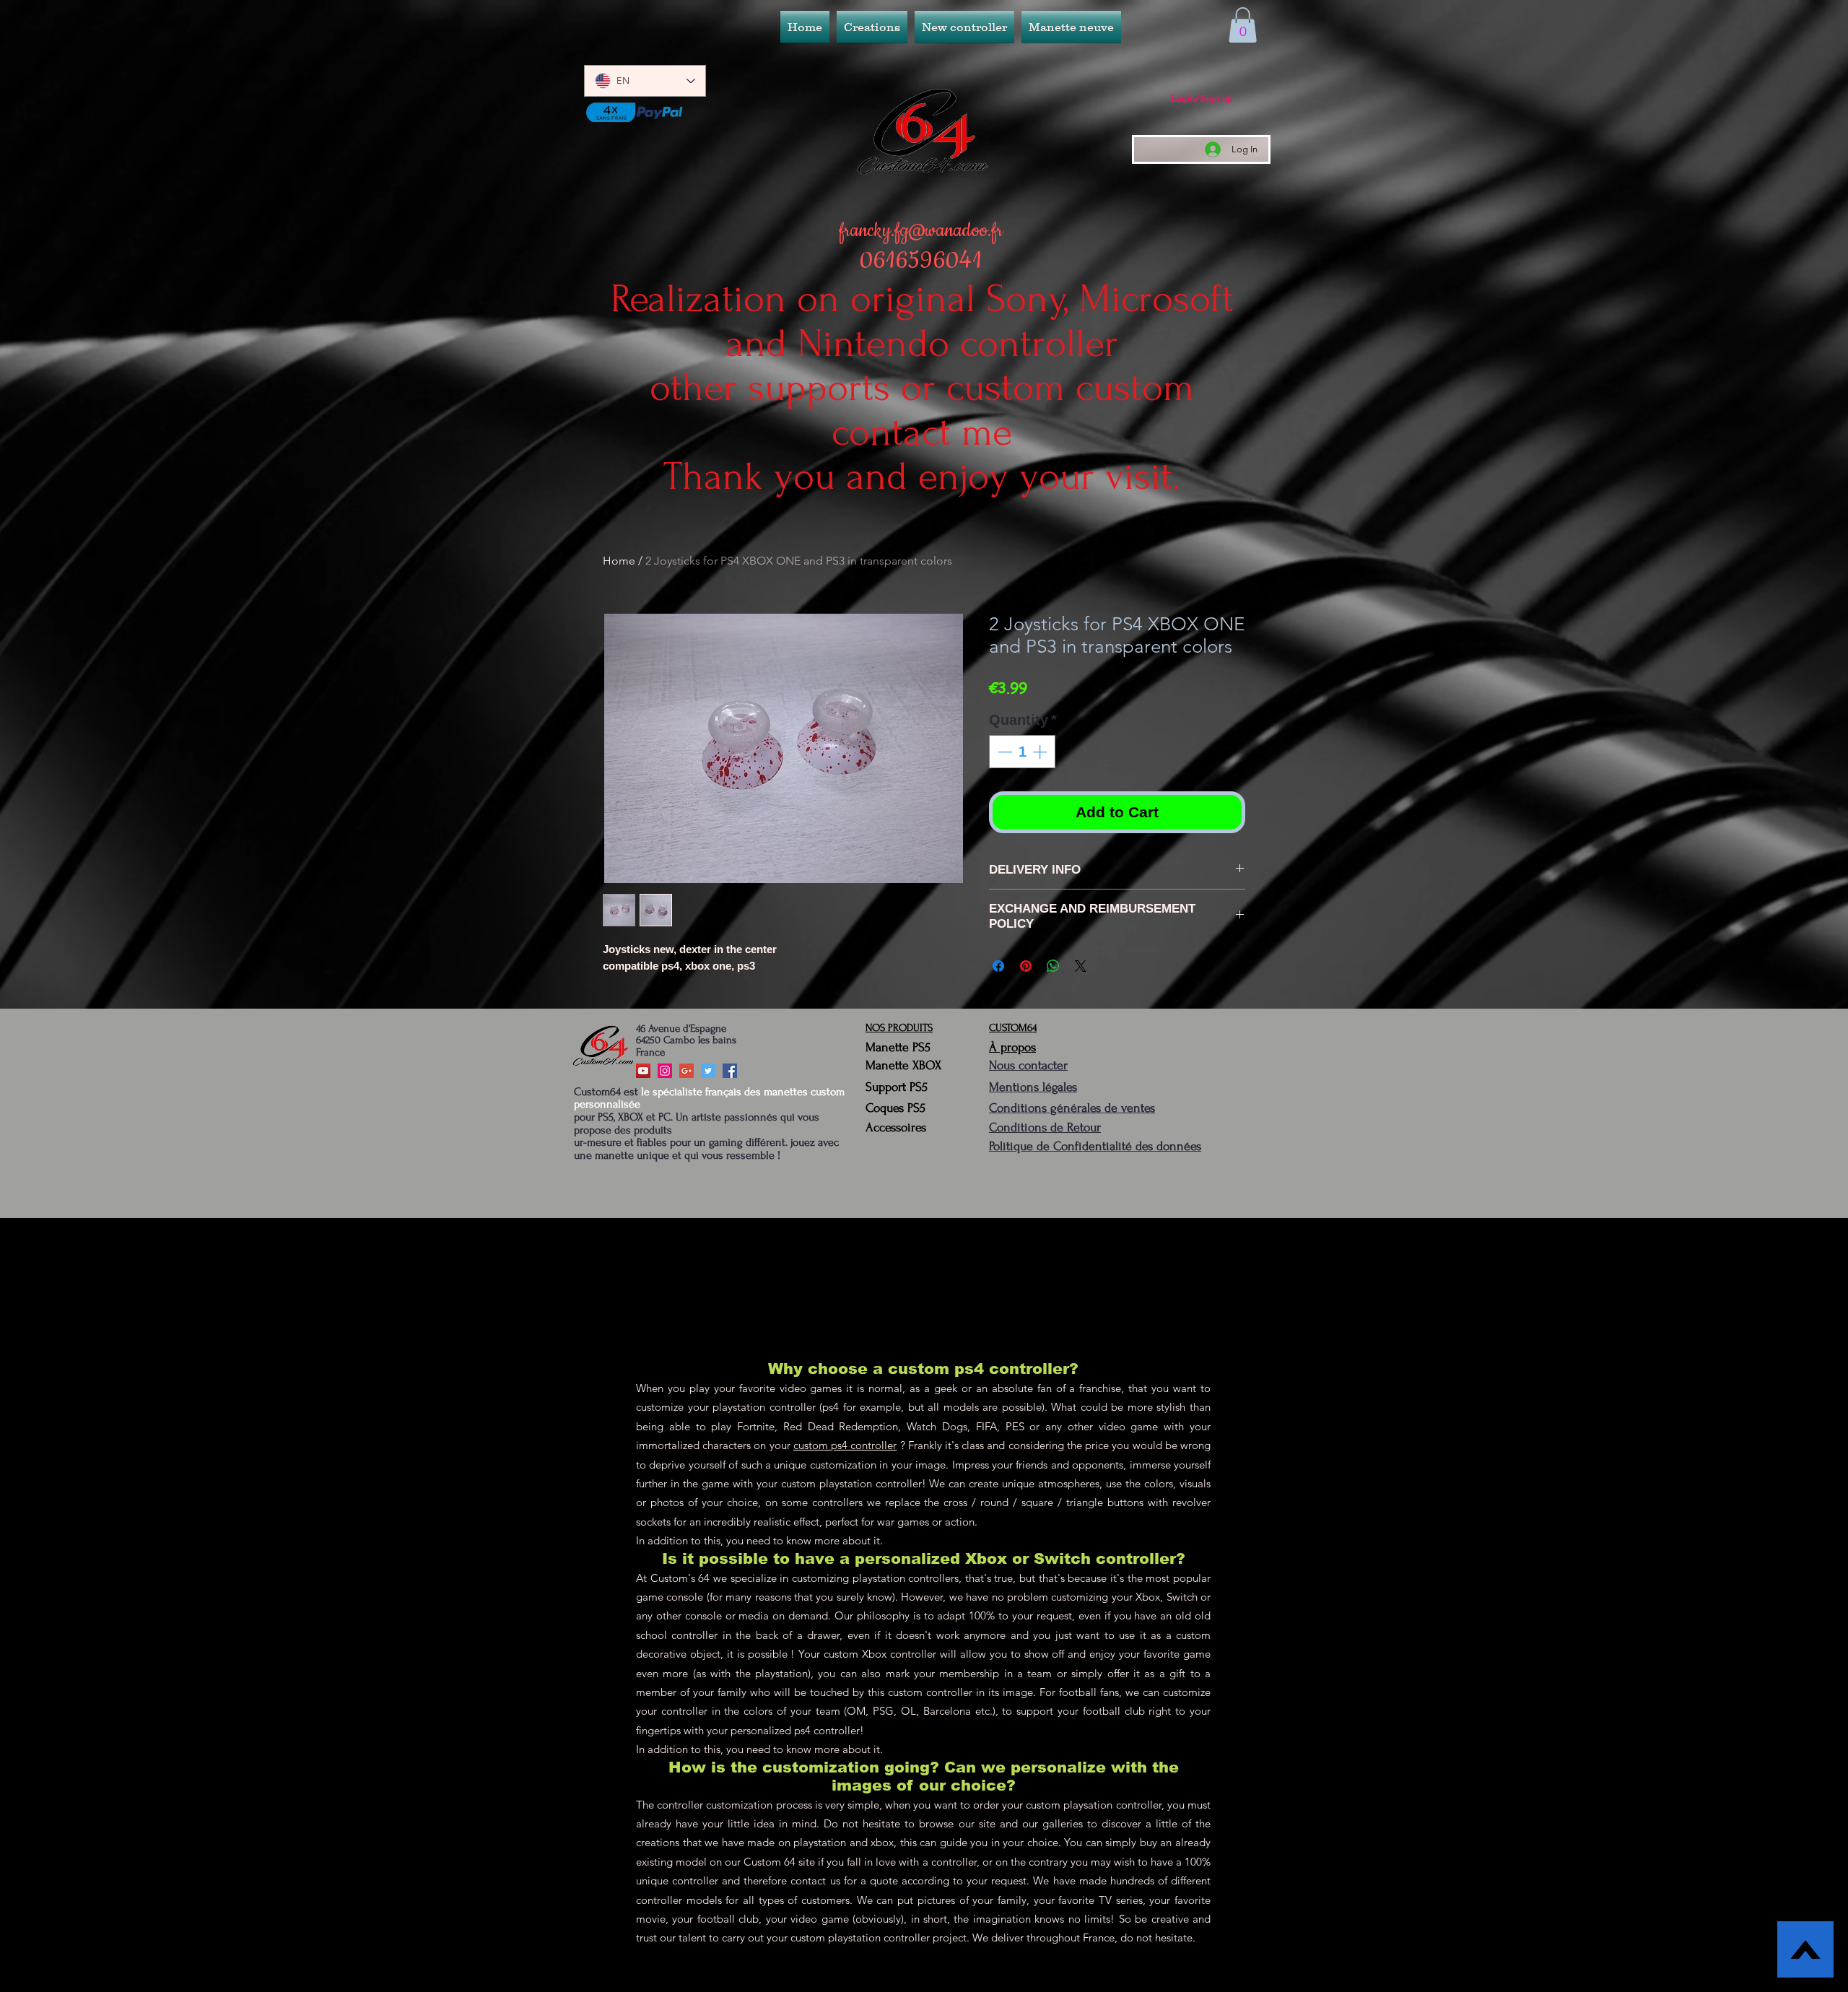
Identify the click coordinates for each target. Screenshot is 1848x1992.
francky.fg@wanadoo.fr (921, 231)
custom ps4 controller (845, 1445)
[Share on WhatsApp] (1053, 966)
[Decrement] (1003, 752)
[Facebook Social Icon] (730, 1071)
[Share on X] (1081, 966)
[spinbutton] (1022, 752)
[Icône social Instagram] (665, 1071)
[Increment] (1041, 752)
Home (619, 561)
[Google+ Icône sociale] (687, 1071)
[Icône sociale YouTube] (643, 1071)
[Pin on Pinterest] (1026, 966)
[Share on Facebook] (998, 966)
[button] (964, 27)
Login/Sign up (1202, 98)
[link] (1243, 25)
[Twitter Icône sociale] (708, 1071)
